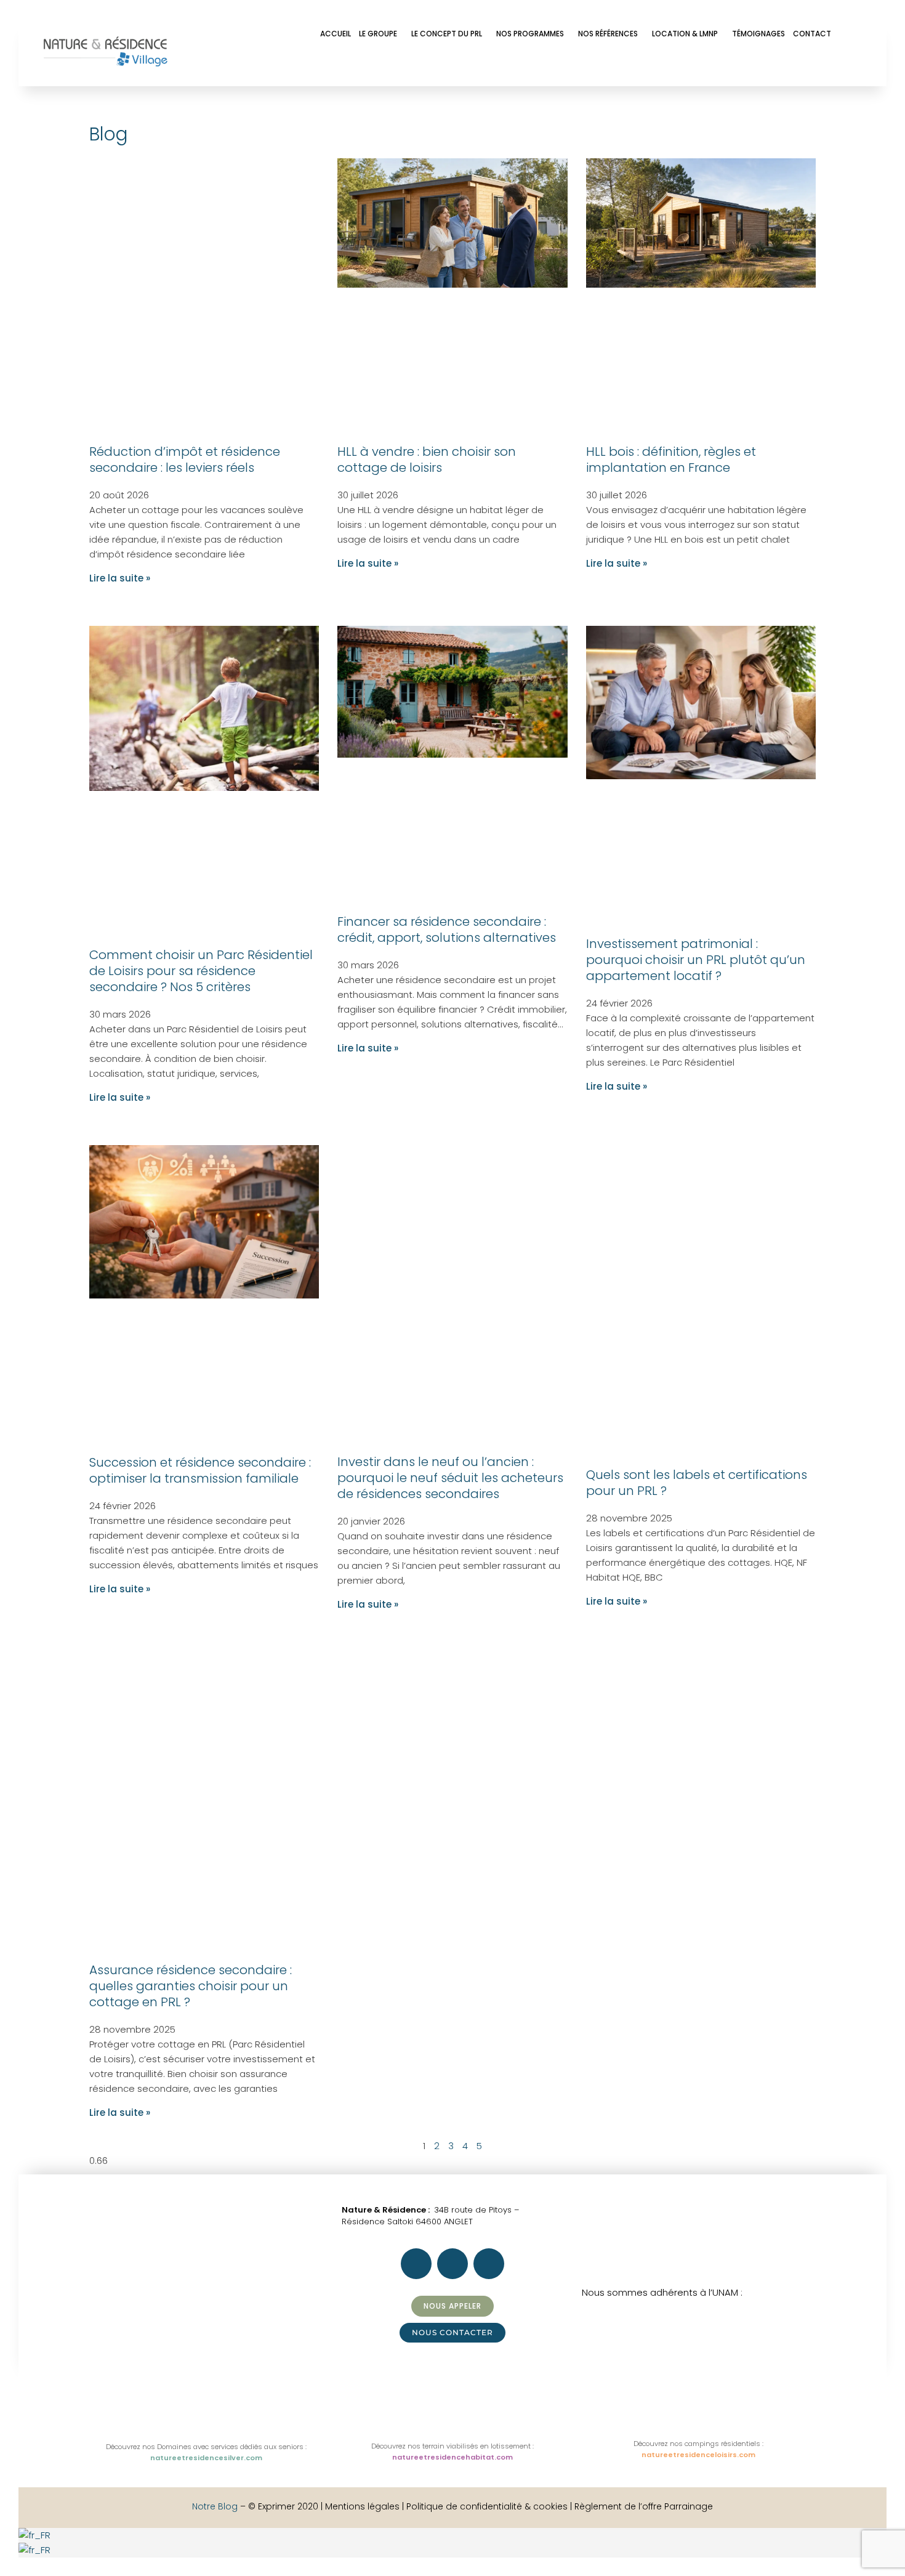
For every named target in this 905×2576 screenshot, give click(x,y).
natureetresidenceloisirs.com (698, 2455)
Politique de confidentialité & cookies (487, 2506)
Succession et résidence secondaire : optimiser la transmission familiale (200, 1470)
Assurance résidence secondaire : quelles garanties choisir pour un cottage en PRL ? (191, 1986)
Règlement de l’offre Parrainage (644, 2506)
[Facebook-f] (713, 65)
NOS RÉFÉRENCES (608, 34)
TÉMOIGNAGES (758, 34)
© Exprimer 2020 (283, 2506)
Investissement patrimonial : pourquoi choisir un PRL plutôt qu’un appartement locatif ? (696, 960)
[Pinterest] (779, 65)
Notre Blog (215, 2506)
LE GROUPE (378, 34)
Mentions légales (364, 2506)
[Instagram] (746, 65)
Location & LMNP (685, 34)
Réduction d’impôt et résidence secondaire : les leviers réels (185, 460)
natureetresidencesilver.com (206, 2458)
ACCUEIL (336, 34)
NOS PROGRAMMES (530, 34)
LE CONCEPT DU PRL (447, 34)
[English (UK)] (58, 2550)
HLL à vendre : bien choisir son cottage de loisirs (427, 460)
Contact (812, 34)
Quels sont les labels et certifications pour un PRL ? (697, 1483)
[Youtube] (813, 65)
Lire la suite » (120, 578)
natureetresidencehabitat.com (452, 2457)
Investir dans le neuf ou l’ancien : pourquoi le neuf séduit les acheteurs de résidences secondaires (450, 1478)
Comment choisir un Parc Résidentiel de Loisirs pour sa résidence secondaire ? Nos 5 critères (201, 971)
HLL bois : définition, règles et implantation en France (671, 460)
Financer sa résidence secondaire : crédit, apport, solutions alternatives (447, 930)
